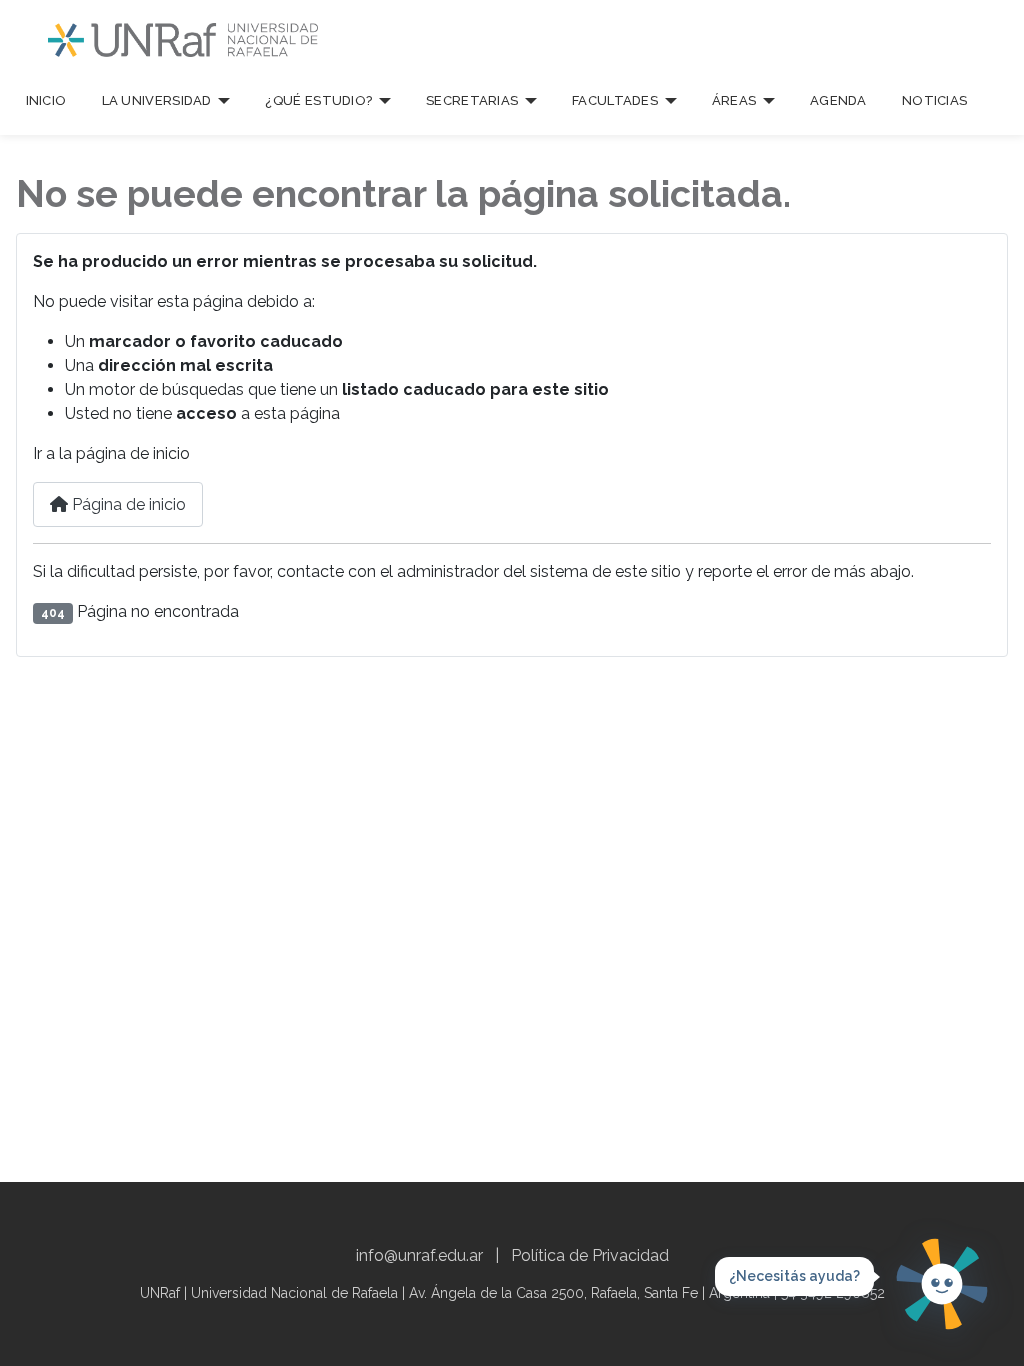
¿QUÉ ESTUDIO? (318, 100)
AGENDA (838, 100)
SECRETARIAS (472, 100)
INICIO (46, 100)
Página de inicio (127, 504)
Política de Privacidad (590, 1255)
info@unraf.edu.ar (419, 1255)
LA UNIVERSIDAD (157, 100)
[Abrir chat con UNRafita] (942, 1284)
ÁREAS (734, 100)
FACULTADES (615, 100)
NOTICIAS (934, 100)
